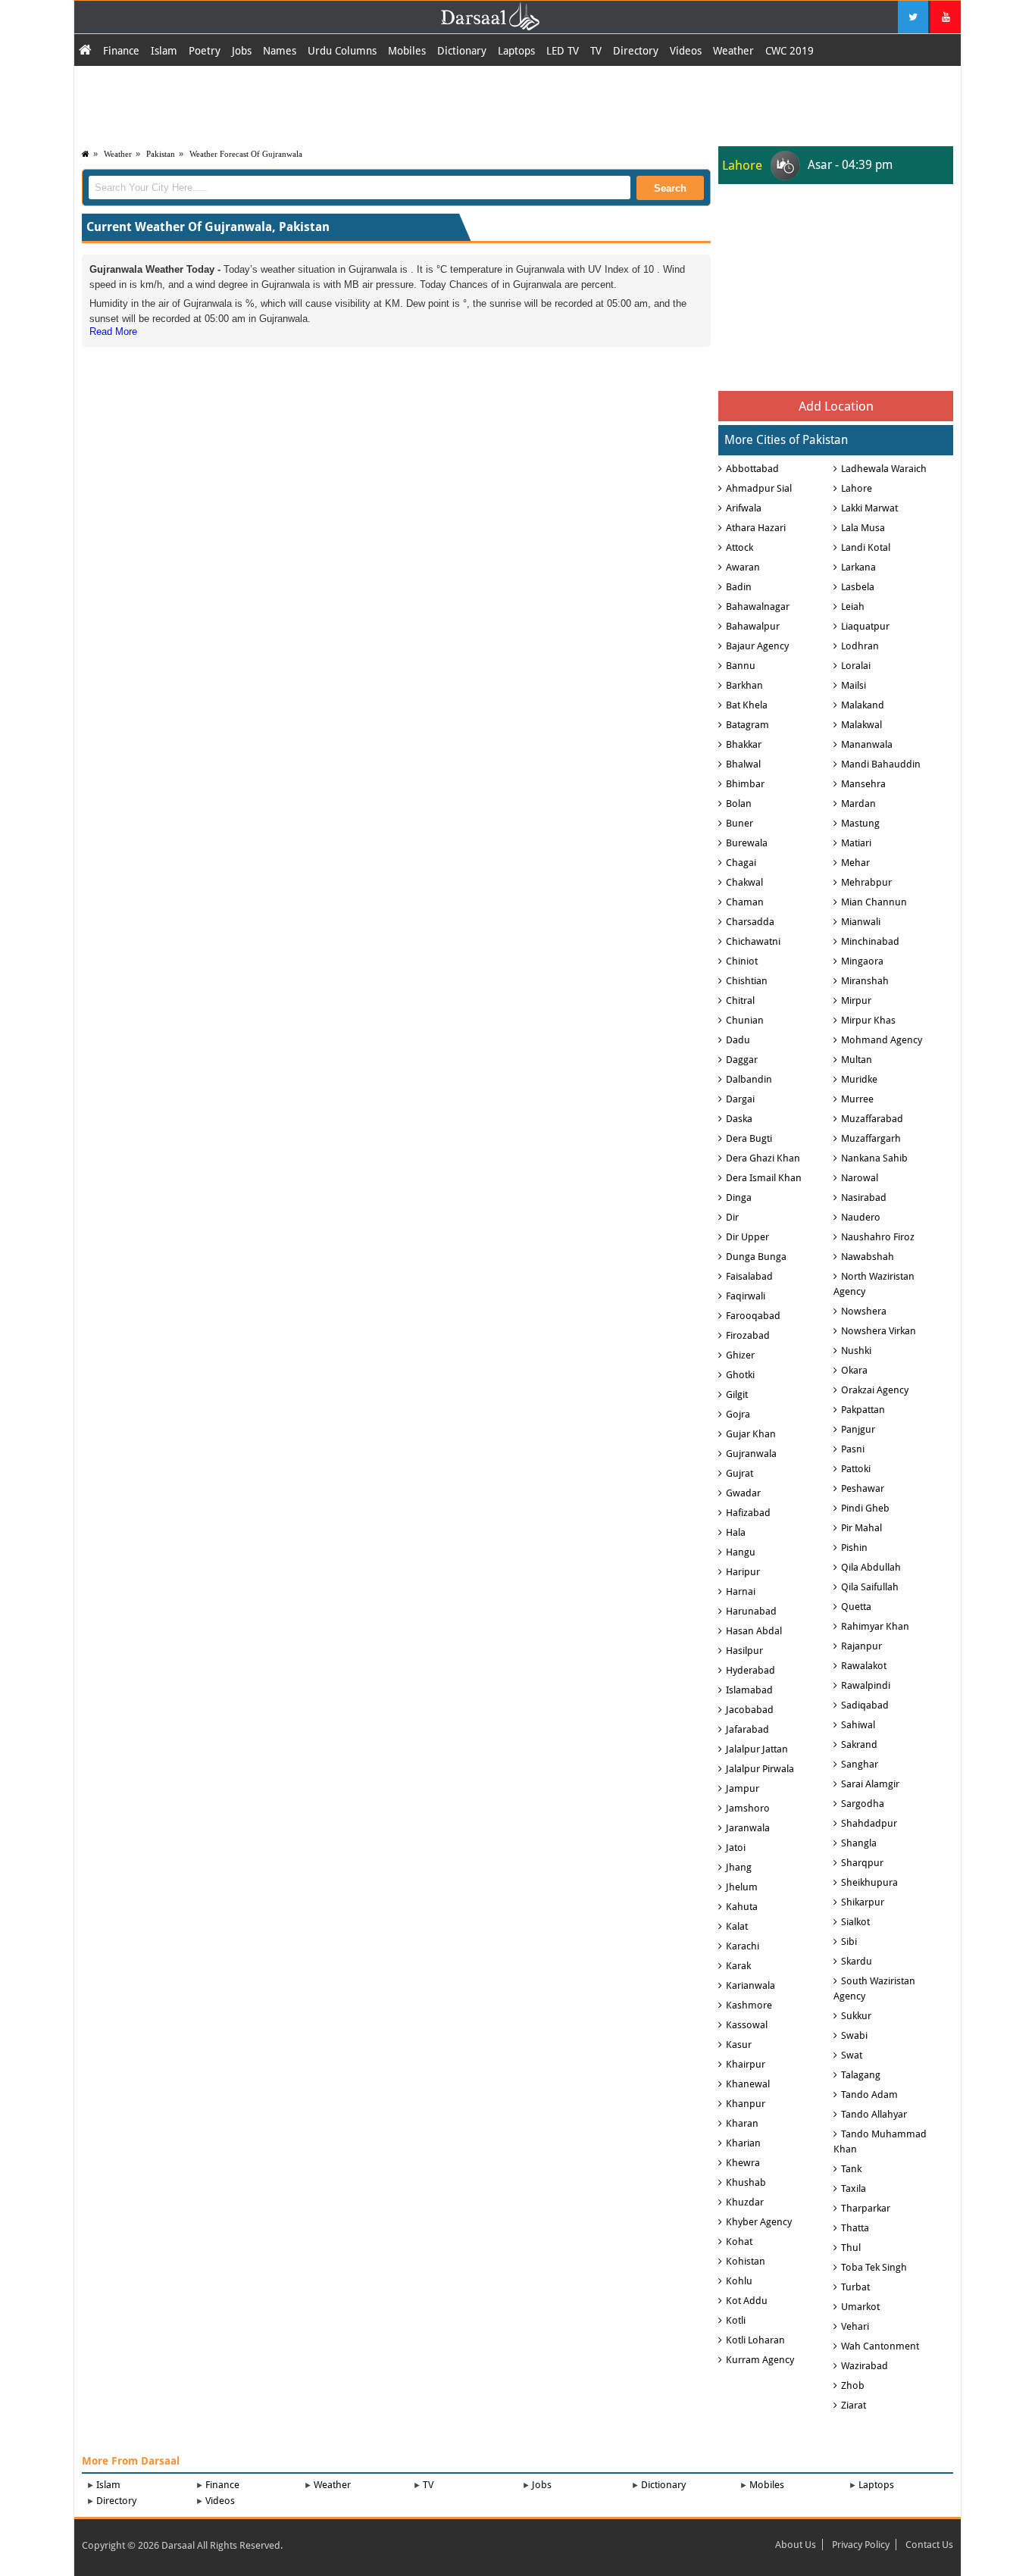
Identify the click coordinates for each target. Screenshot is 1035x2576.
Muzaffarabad (872, 1119)
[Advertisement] (517, 104)
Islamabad (749, 1690)
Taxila (854, 2188)
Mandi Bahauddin (881, 764)
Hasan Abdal (754, 1631)
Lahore (857, 488)
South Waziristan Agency (874, 1988)
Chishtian (747, 981)
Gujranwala (751, 1454)
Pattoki (856, 1469)
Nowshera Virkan (879, 1331)
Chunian (745, 1020)
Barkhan (744, 685)
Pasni (853, 1449)
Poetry (205, 51)
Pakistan (161, 154)
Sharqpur (862, 1863)
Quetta (856, 1607)
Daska (739, 1119)
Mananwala (867, 744)
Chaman (745, 902)
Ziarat (854, 2405)
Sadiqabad (865, 1705)
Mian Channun (874, 902)
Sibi (849, 1941)
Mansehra (863, 784)
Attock (740, 547)
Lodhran (860, 646)
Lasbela (858, 587)
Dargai (740, 1099)
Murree (857, 1099)
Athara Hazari (756, 528)
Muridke (859, 1079)
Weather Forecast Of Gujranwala (246, 154)
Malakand (863, 705)
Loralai (856, 666)
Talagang (861, 2075)
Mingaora (862, 961)
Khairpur (746, 2064)
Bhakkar (744, 744)
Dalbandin (749, 1079)
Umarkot (860, 2307)
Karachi (743, 1946)
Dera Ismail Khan (764, 1178)
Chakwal (744, 882)
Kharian (743, 2143)
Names (280, 51)
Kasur (739, 2045)
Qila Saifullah (870, 1587)
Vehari (855, 2326)
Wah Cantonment (880, 2346)
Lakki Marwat (869, 508)
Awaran (743, 567)
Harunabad (751, 1611)
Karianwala (750, 1985)
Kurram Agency (760, 2360)
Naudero (861, 1217)
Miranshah (865, 981)
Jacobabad (750, 1710)
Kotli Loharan (755, 2340)
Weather (733, 51)
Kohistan (746, 2261)
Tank (851, 2169)
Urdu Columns (342, 51)
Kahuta (742, 1907)
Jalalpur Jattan (757, 1749)
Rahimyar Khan (875, 1626)
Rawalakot (864, 1666)
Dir (732, 1217)
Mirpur (856, 1000)
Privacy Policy (861, 2545)
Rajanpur (861, 1646)
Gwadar (743, 1493)
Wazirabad (865, 2366)
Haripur (743, 1572)
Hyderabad (750, 1670)
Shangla (859, 1843)
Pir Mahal (861, 1528)
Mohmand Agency (882, 1040)
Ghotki (740, 1375)
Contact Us (929, 2545)
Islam (164, 51)
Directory (636, 51)
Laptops (516, 51)
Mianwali (861, 922)
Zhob (853, 2385)
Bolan (739, 803)
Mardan (858, 803)
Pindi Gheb (865, 1508)
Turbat (855, 2287)
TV (596, 51)
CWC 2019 (790, 51)
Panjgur (858, 1429)
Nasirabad (864, 1197)
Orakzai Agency (875, 1390)
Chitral (740, 1000)
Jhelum (742, 1887)
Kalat (737, 1926)
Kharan (742, 2123)
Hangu (741, 1552)
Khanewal (748, 2084)
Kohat (739, 2241)
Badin (739, 587)
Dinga (739, 1197)
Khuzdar (745, 2202)
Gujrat (740, 1473)
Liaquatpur (865, 626)
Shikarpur (863, 1902)
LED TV (563, 51)
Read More (113, 331)
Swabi (854, 2035)
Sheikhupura (869, 1882)
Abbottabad (752, 469)
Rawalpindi (866, 1685)
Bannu (741, 666)
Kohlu (739, 2281)
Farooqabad (753, 1316)
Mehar (855, 863)
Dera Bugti (749, 1138)
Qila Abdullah (871, 1567)
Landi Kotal (866, 547)
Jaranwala (748, 1828)
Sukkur (856, 2016)
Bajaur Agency (757, 646)
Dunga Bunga (756, 1257)
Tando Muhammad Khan (880, 2141)
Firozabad (748, 1335)
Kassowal (747, 2025)
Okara (854, 1370)
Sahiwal (858, 1725)
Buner (740, 823)
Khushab (746, 2182)
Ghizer (740, 1355)
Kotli (736, 2320)
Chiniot (742, 961)
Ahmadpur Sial (759, 488)
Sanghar (860, 1764)
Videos (686, 51)
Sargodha (863, 1804)
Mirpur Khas (868, 1020)
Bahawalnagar (758, 606)
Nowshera (864, 1311)
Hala (736, 1532)
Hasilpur (744, 1651)
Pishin (854, 1547)
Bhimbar (745, 784)
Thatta (855, 2228)
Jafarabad (747, 1729)
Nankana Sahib (874, 1158)
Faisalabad (749, 1276)
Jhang (739, 1867)
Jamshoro (748, 1808)
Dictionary (462, 51)
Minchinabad (870, 941)
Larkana (858, 567)
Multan (857, 1060)
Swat (852, 2055)
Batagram (747, 725)
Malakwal (861, 725)
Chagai (741, 863)
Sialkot (855, 1922)
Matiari (856, 843)
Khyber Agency (759, 2222)
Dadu (738, 1040)
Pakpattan (863, 1410)
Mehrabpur (866, 882)
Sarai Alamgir (870, 1784)
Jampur (743, 1788)
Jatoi (736, 1848)
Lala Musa (863, 528)
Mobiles (407, 51)
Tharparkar (866, 2208)
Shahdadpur (869, 1823)
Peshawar (863, 1488)
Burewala (747, 843)
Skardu (857, 1961)
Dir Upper (747, 1237)
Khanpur (746, 2104)
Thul (851, 2248)
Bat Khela (747, 705)
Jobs (242, 51)
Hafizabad (748, 1513)
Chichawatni (753, 941)
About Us (796, 2545)
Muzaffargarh (871, 1138)
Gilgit (737, 1394)
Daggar (742, 1060)
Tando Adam (869, 2095)
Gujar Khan (751, 1434)
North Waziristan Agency (874, 1284)
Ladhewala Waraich (884, 469)
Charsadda (750, 922)
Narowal (860, 1178)
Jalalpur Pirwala (760, 1769)
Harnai (741, 1591)
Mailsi (854, 685)
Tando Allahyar (874, 2114)
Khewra (743, 2163)
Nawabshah (868, 1257)
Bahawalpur (753, 626)
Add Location (836, 406)
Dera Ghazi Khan (763, 1158)
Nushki (856, 1351)
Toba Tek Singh (874, 2267)
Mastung (860, 823)
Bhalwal (743, 764)
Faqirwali (746, 1296)
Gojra (738, 1414)
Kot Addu (747, 2301)
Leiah (853, 606)
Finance (121, 51)
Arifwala (744, 508)
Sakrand (859, 1744)
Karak (738, 1966)
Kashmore (749, 2005)
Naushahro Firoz (878, 1237)
